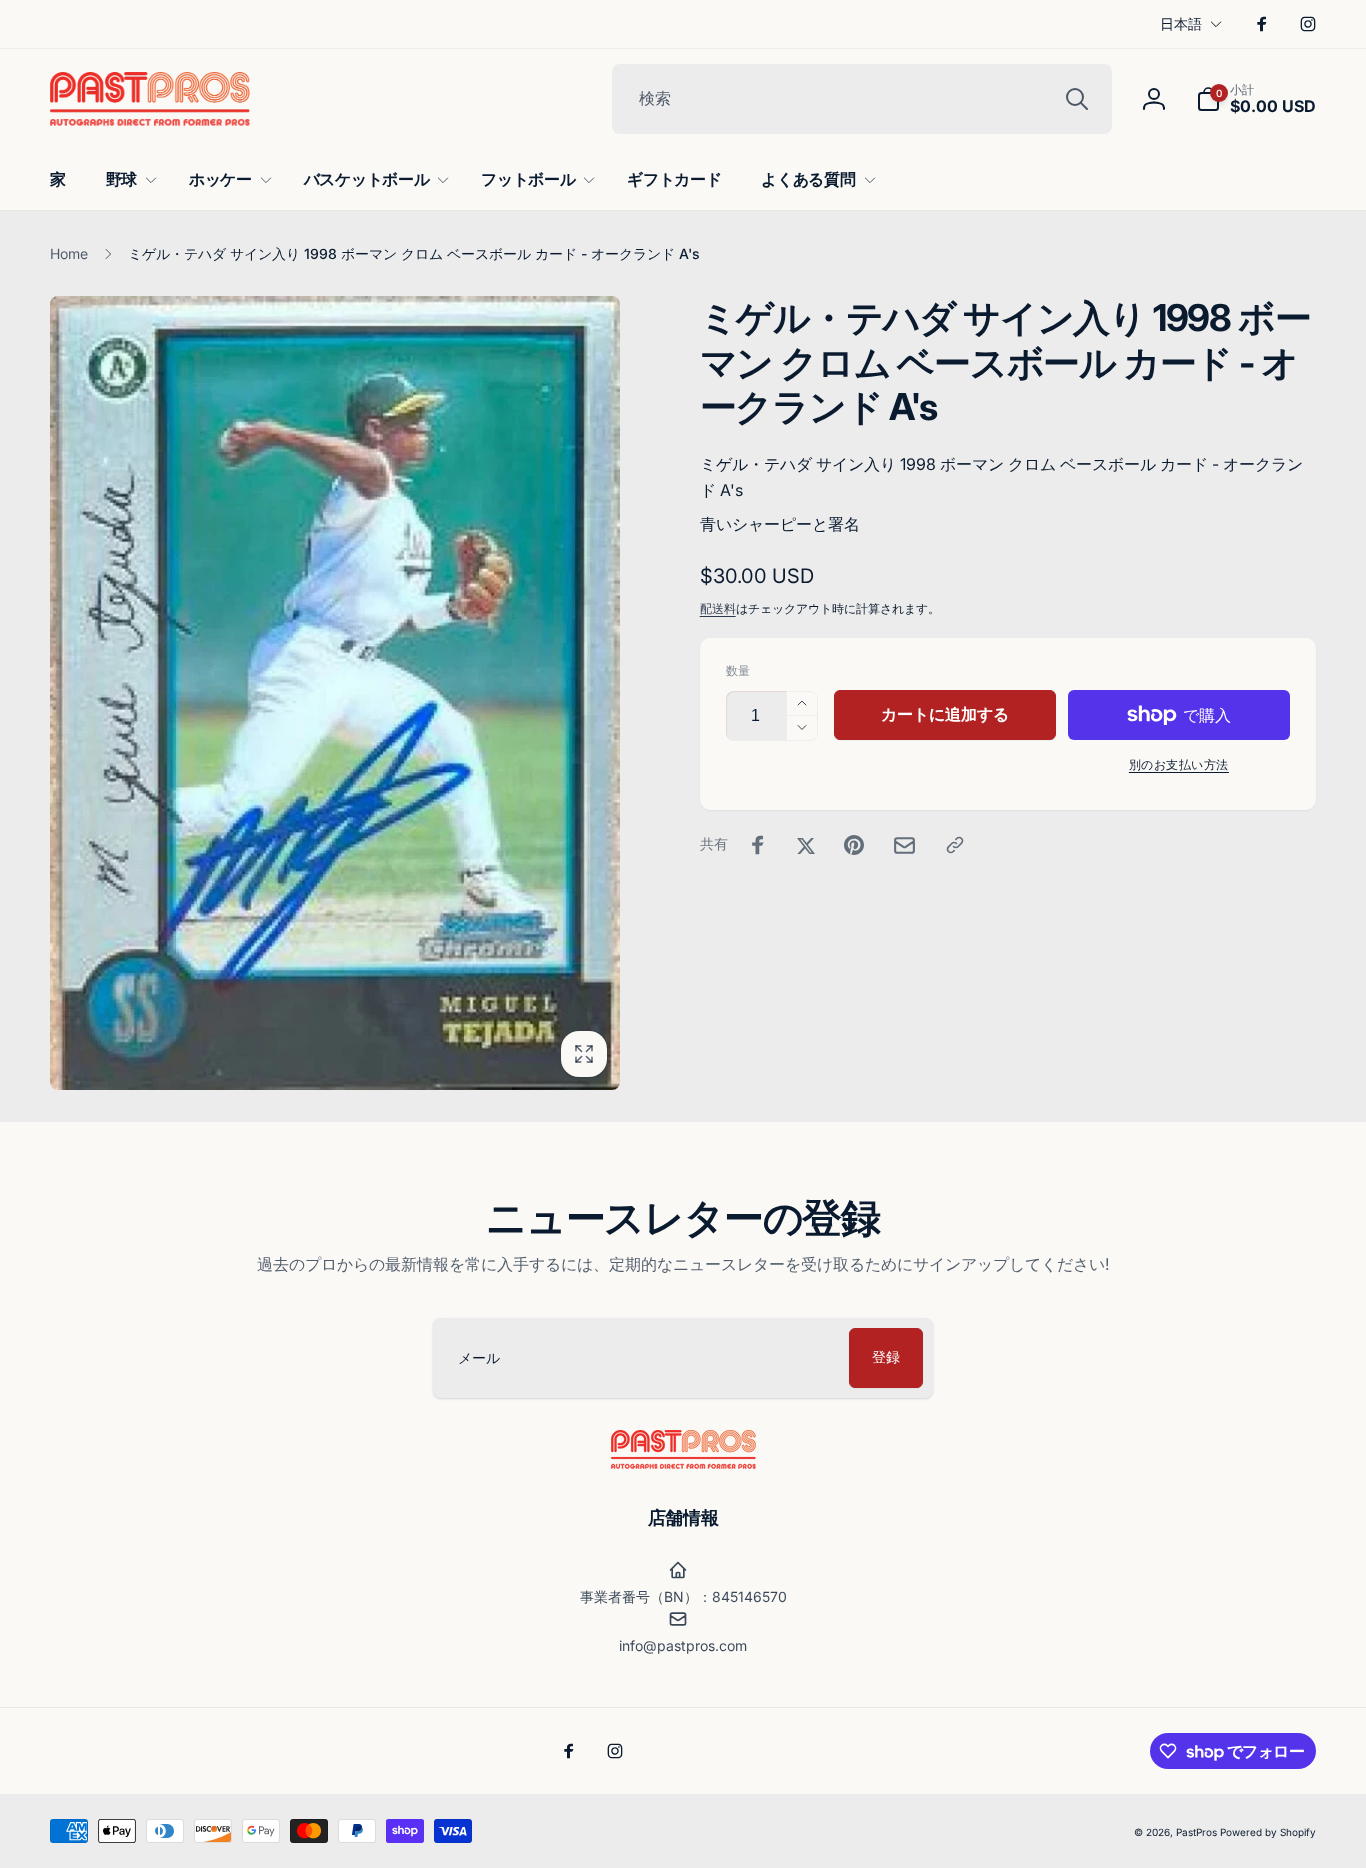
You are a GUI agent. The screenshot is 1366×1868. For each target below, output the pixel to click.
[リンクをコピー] (955, 845)
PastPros (1196, 1832)
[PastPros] (683, 1463)
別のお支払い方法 (1179, 764)
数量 (738, 670)
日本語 (1181, 23)
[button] (1256, 99)
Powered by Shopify (1268, 1832)
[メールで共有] (904, 845)
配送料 (718, 608)
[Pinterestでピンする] (854, 845)
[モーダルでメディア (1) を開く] (335, 693)
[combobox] (862, 99)
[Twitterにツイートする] (806, 845)
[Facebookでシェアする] (758, 845)
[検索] (1077, 99)
